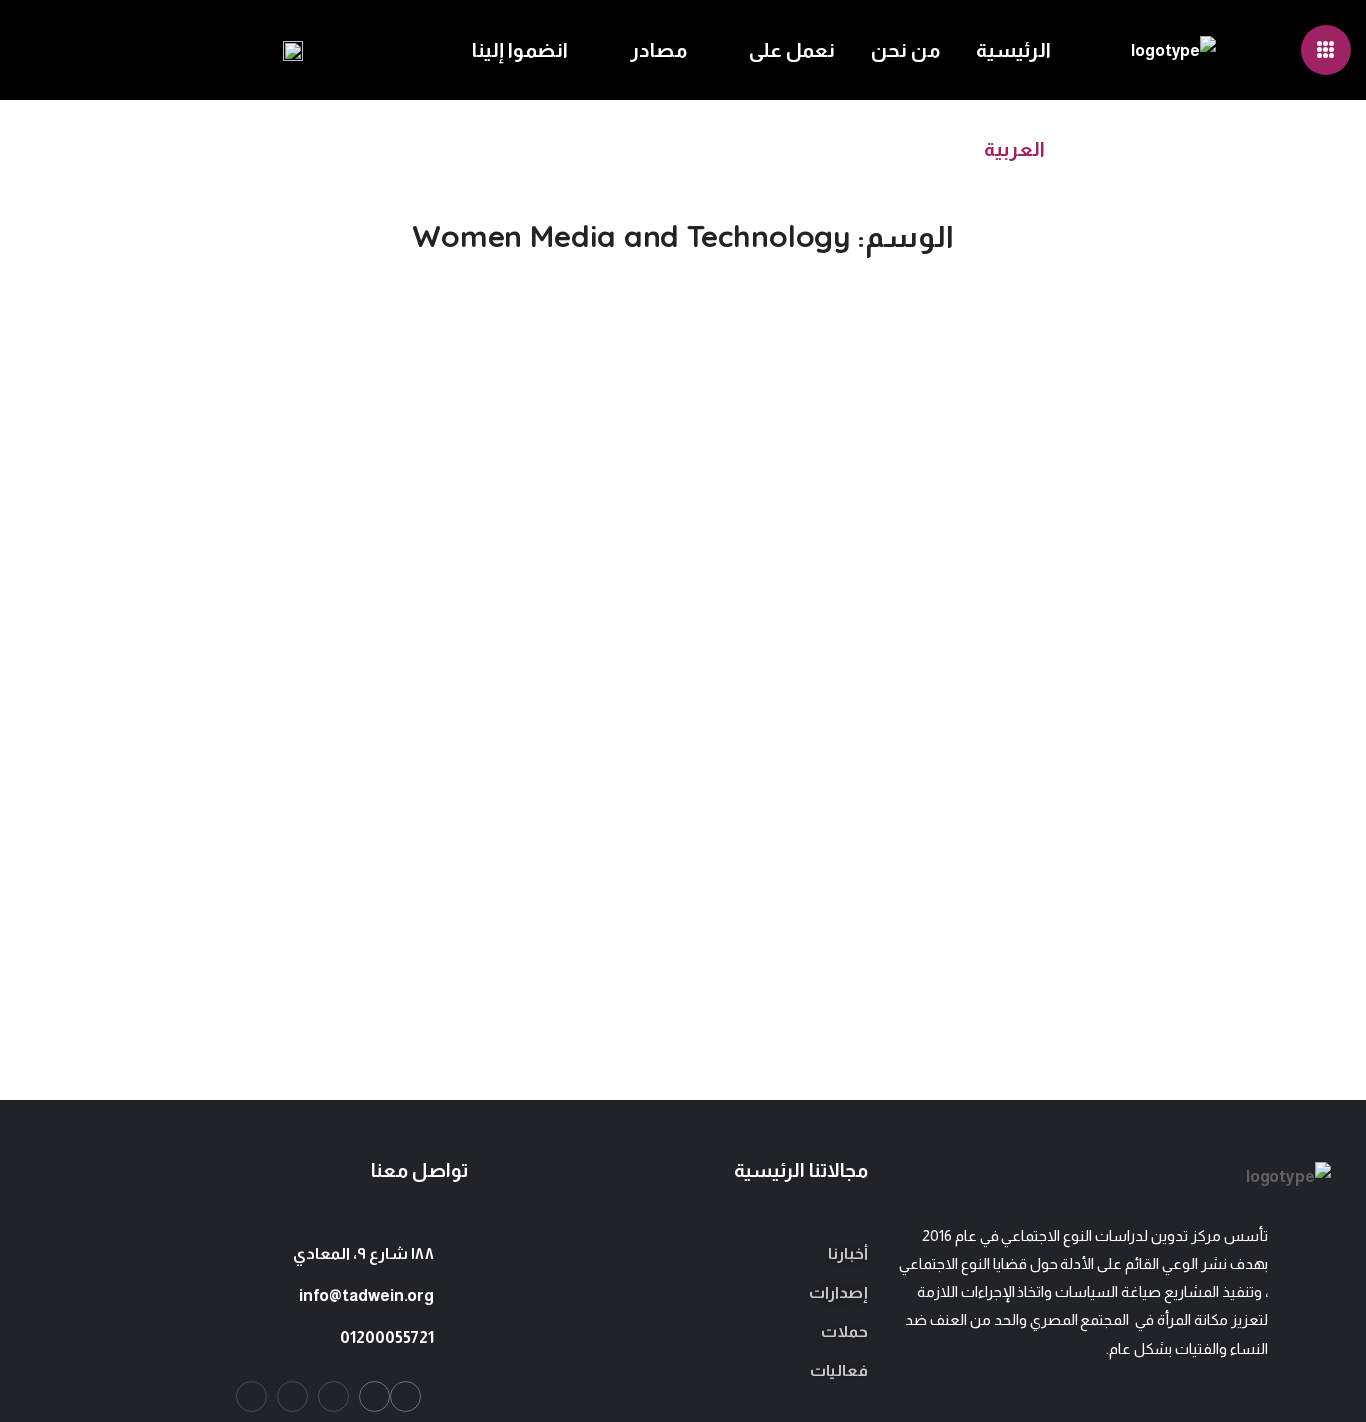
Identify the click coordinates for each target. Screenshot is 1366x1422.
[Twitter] (251, 1396)
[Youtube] (405, 1396)
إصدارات (838, 1292)
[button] (143, 50)
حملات (844, 1331)
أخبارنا (848, 1253)
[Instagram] (333, 1396)
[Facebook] (292, 1396)
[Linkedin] (374, 1396)
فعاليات (839, 1370)
